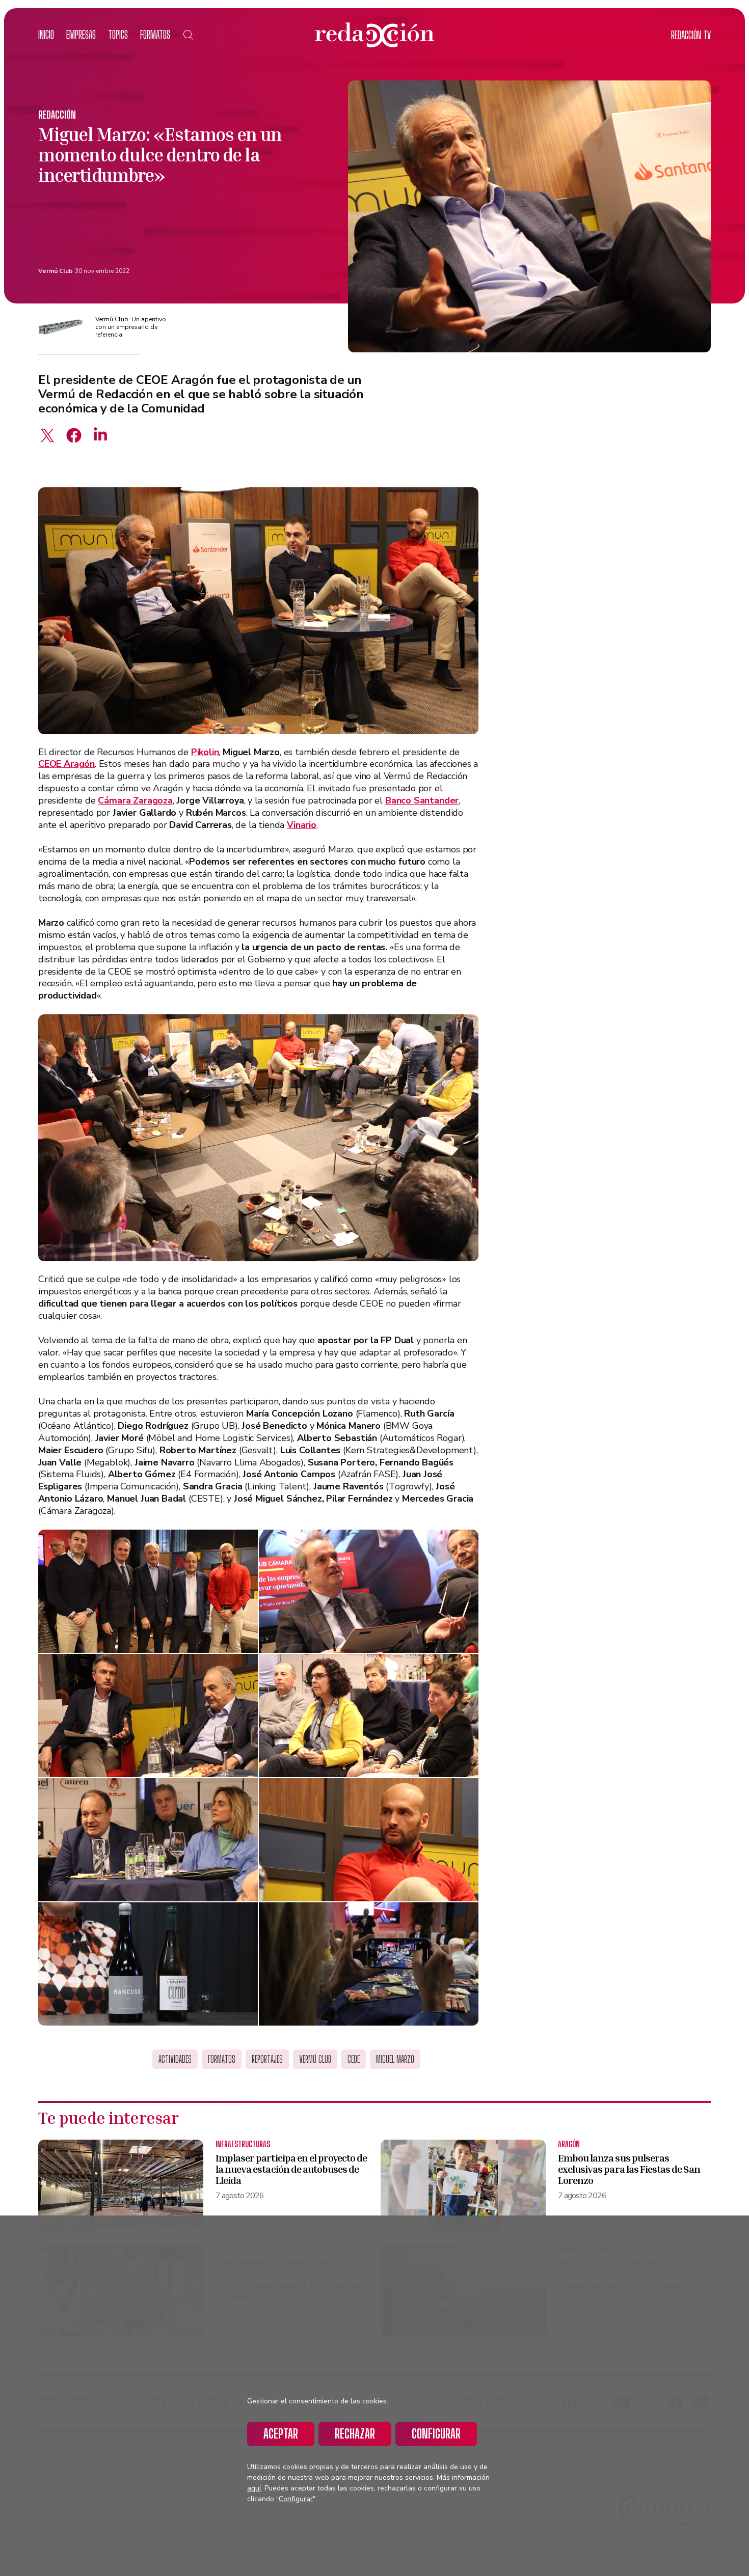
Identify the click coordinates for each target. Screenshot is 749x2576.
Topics (118, 34)
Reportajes (267, 2059)
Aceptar (281, 2434)
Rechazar (355, 2434)
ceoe (354, 2059)
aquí (254, 2488)
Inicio (46, 34)
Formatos (155, 34)
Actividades (175, 2059)
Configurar (436, 2434)
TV (691, 35)
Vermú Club (56, 271)
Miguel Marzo (395, 2059)
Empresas (81, 34)
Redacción (57, 115)
